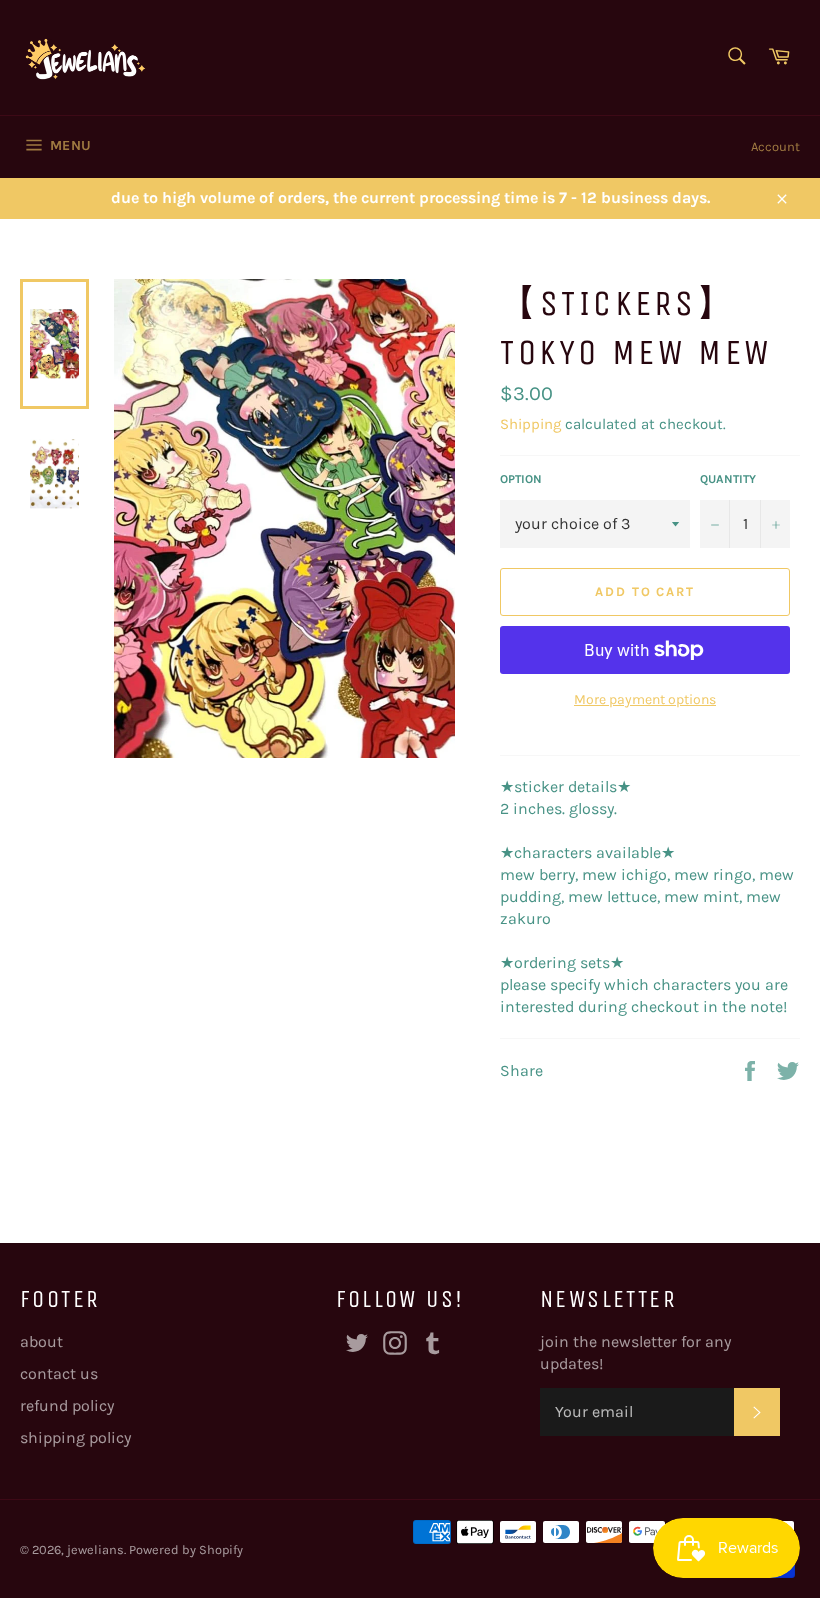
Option (521, 479)
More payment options (645, 699)
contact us (59, 1373)
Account (775, 146)
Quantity (728, 479)
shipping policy (75, 1437)
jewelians (95, 1549)
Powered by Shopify (186, 1549)
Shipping (530, 424)
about (41, 1341)
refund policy (67, 1405)
